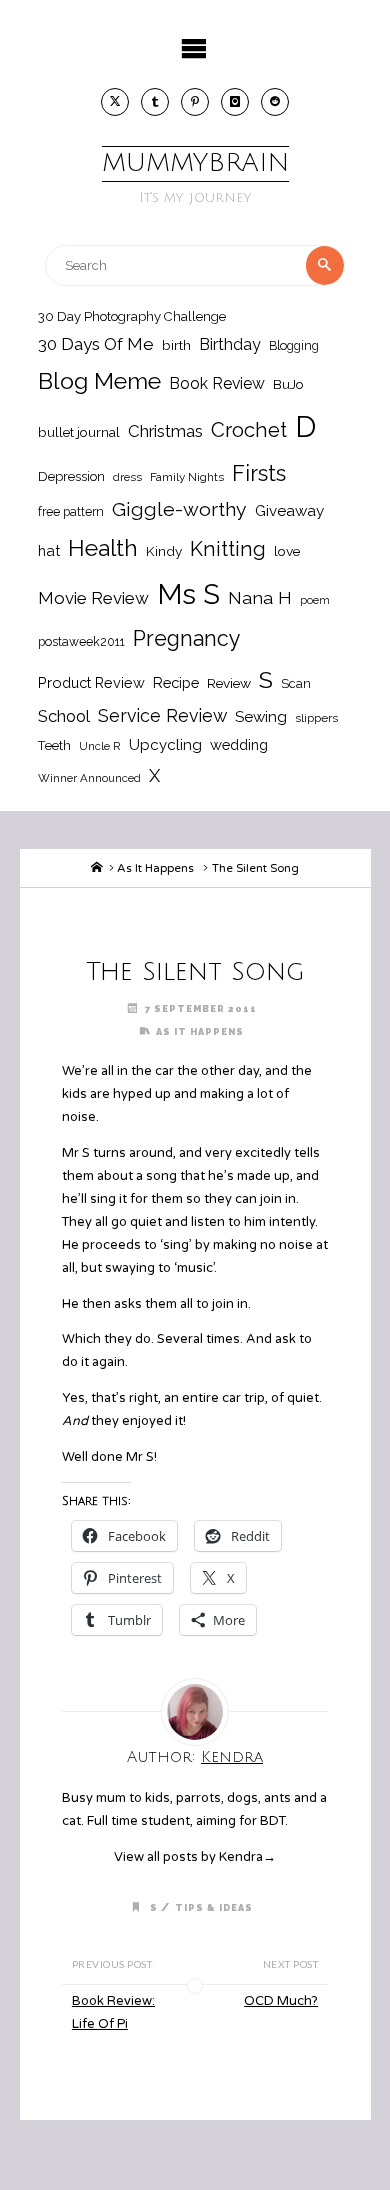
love (287, 551)
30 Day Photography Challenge (132, 316)
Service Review (162, 715)
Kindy (164, 551)
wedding (239, 744)
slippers (316, 718)
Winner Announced (89, 778)
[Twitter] (115, 102)
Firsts (259, 473)
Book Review (217, 383)
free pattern (71, 511)
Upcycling (165, 745)
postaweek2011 (81, 641)
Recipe (176, 682)
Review (229, 683)
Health (103, 548)
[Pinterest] (195, 102)
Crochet (249, 430)
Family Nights (187, 477)
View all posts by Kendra (195, 1857)
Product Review (91, 682)
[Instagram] (235, 102)
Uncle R (100, 746)
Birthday (230, 344)
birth (176, 345)
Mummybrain (195, 163)
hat (49, 550)
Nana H (260, 597)
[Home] (97, 868)
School (64, 716)
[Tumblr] (155, 102)
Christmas (165, 431)
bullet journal (79, 432)
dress (127, 477)
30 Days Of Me (96, 344)
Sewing (261, 717)
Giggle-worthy (179, 509)
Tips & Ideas (214, 1907)
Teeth (54, 745)
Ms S (188, 594)
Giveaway (289, 511)
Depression (71, 476)
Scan (296, 683)
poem (315, 600)
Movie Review (93, 598)
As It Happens (155, 868)
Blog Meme (99, 380)
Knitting (228, 549)
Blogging (294, 345)
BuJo (288, 384)
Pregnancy (187, 638)
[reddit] (275, 102)
